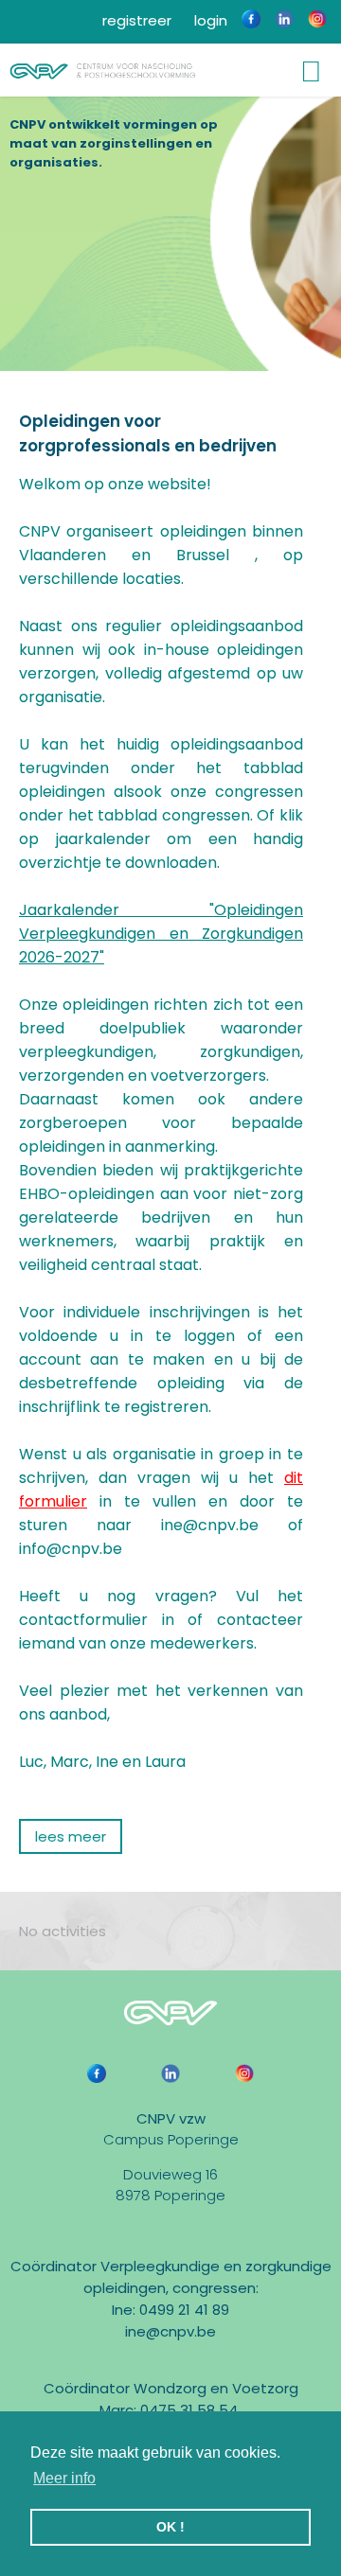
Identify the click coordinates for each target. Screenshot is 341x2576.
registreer (135, 20)
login (209, 20)
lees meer (71, 1836)
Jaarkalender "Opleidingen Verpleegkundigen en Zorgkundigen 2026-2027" (161, 934)
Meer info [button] (64, 2478)
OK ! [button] (170, 2527)
